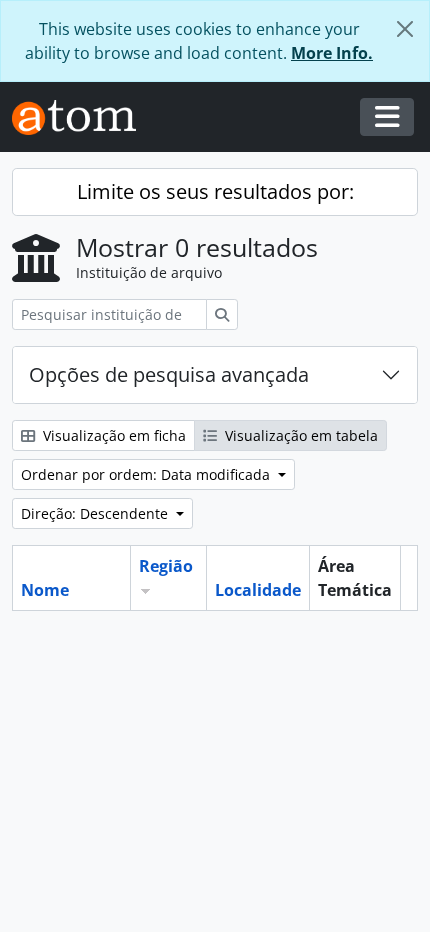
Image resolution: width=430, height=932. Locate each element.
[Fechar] (405, 29)
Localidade (258, 590)
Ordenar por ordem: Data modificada (147, 474)
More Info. (332, 53)
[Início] (82, 117)
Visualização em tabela (299, 435)
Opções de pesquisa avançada (169, 374)
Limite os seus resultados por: (215, 191)
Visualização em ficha (112, 435)
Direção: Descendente (96, 513)
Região (166, 566)
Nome (45, 590)
